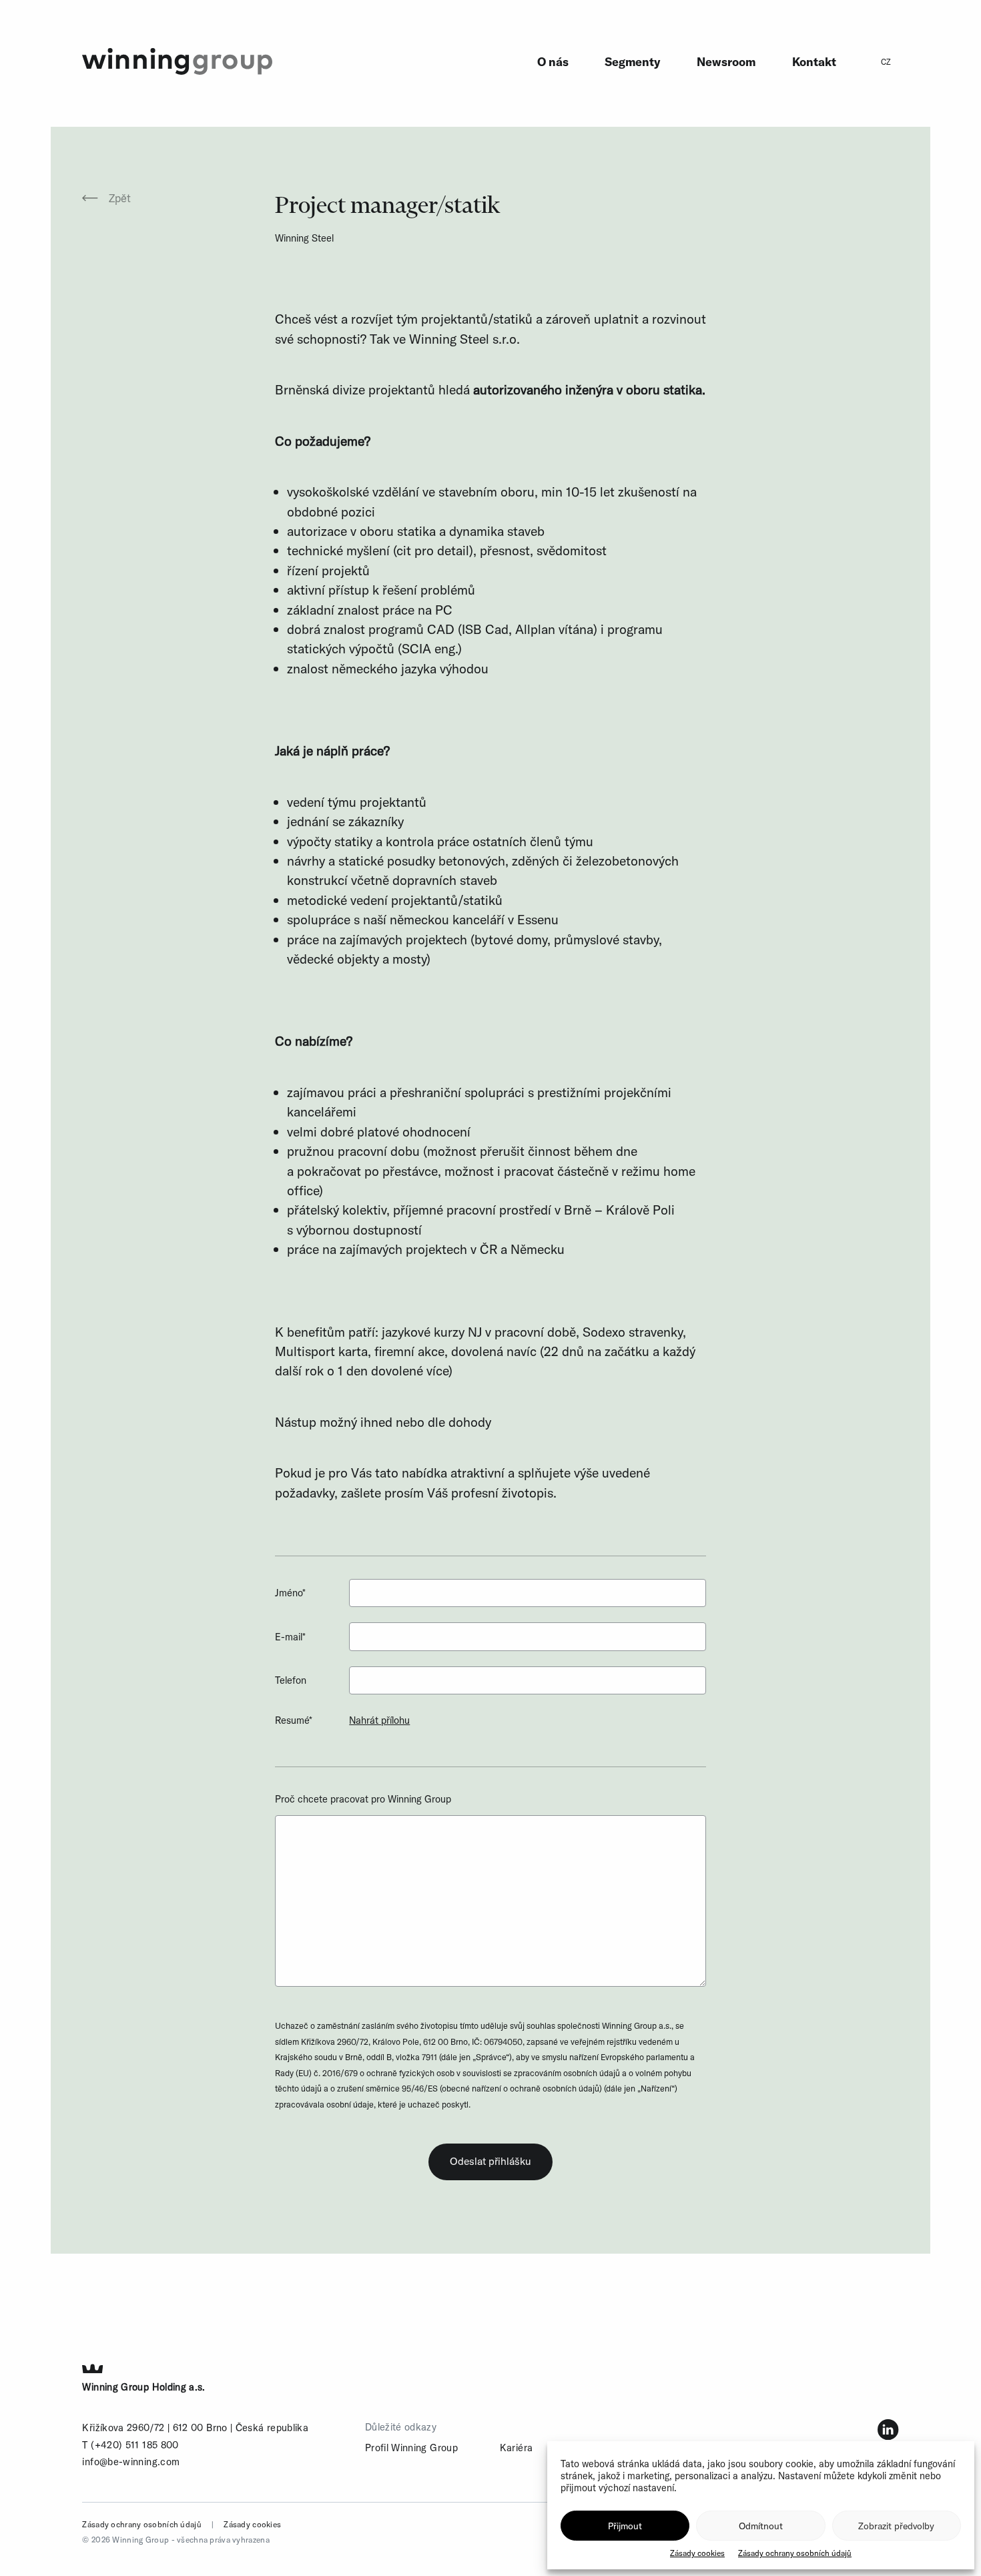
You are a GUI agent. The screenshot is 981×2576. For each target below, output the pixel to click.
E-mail (290, 1637)
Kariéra (517, 2448)
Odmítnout (761, 2526)
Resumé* (294, 1720)
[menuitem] (886, 62)
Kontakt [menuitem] (814, 62)
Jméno (290, 1593)
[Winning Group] (177, 60)
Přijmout (625, 2526)
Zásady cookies (697, 2553)
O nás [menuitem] (553, 62)
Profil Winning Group (411, 2448)
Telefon (291, 1680)
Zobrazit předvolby (896, 2526)
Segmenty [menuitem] (632, 62)
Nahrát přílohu (379, 1720)
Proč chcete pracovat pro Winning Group (363, 1799)
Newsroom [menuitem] (726, 62)
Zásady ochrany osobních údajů (795, 2553)
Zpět (120, 198)
